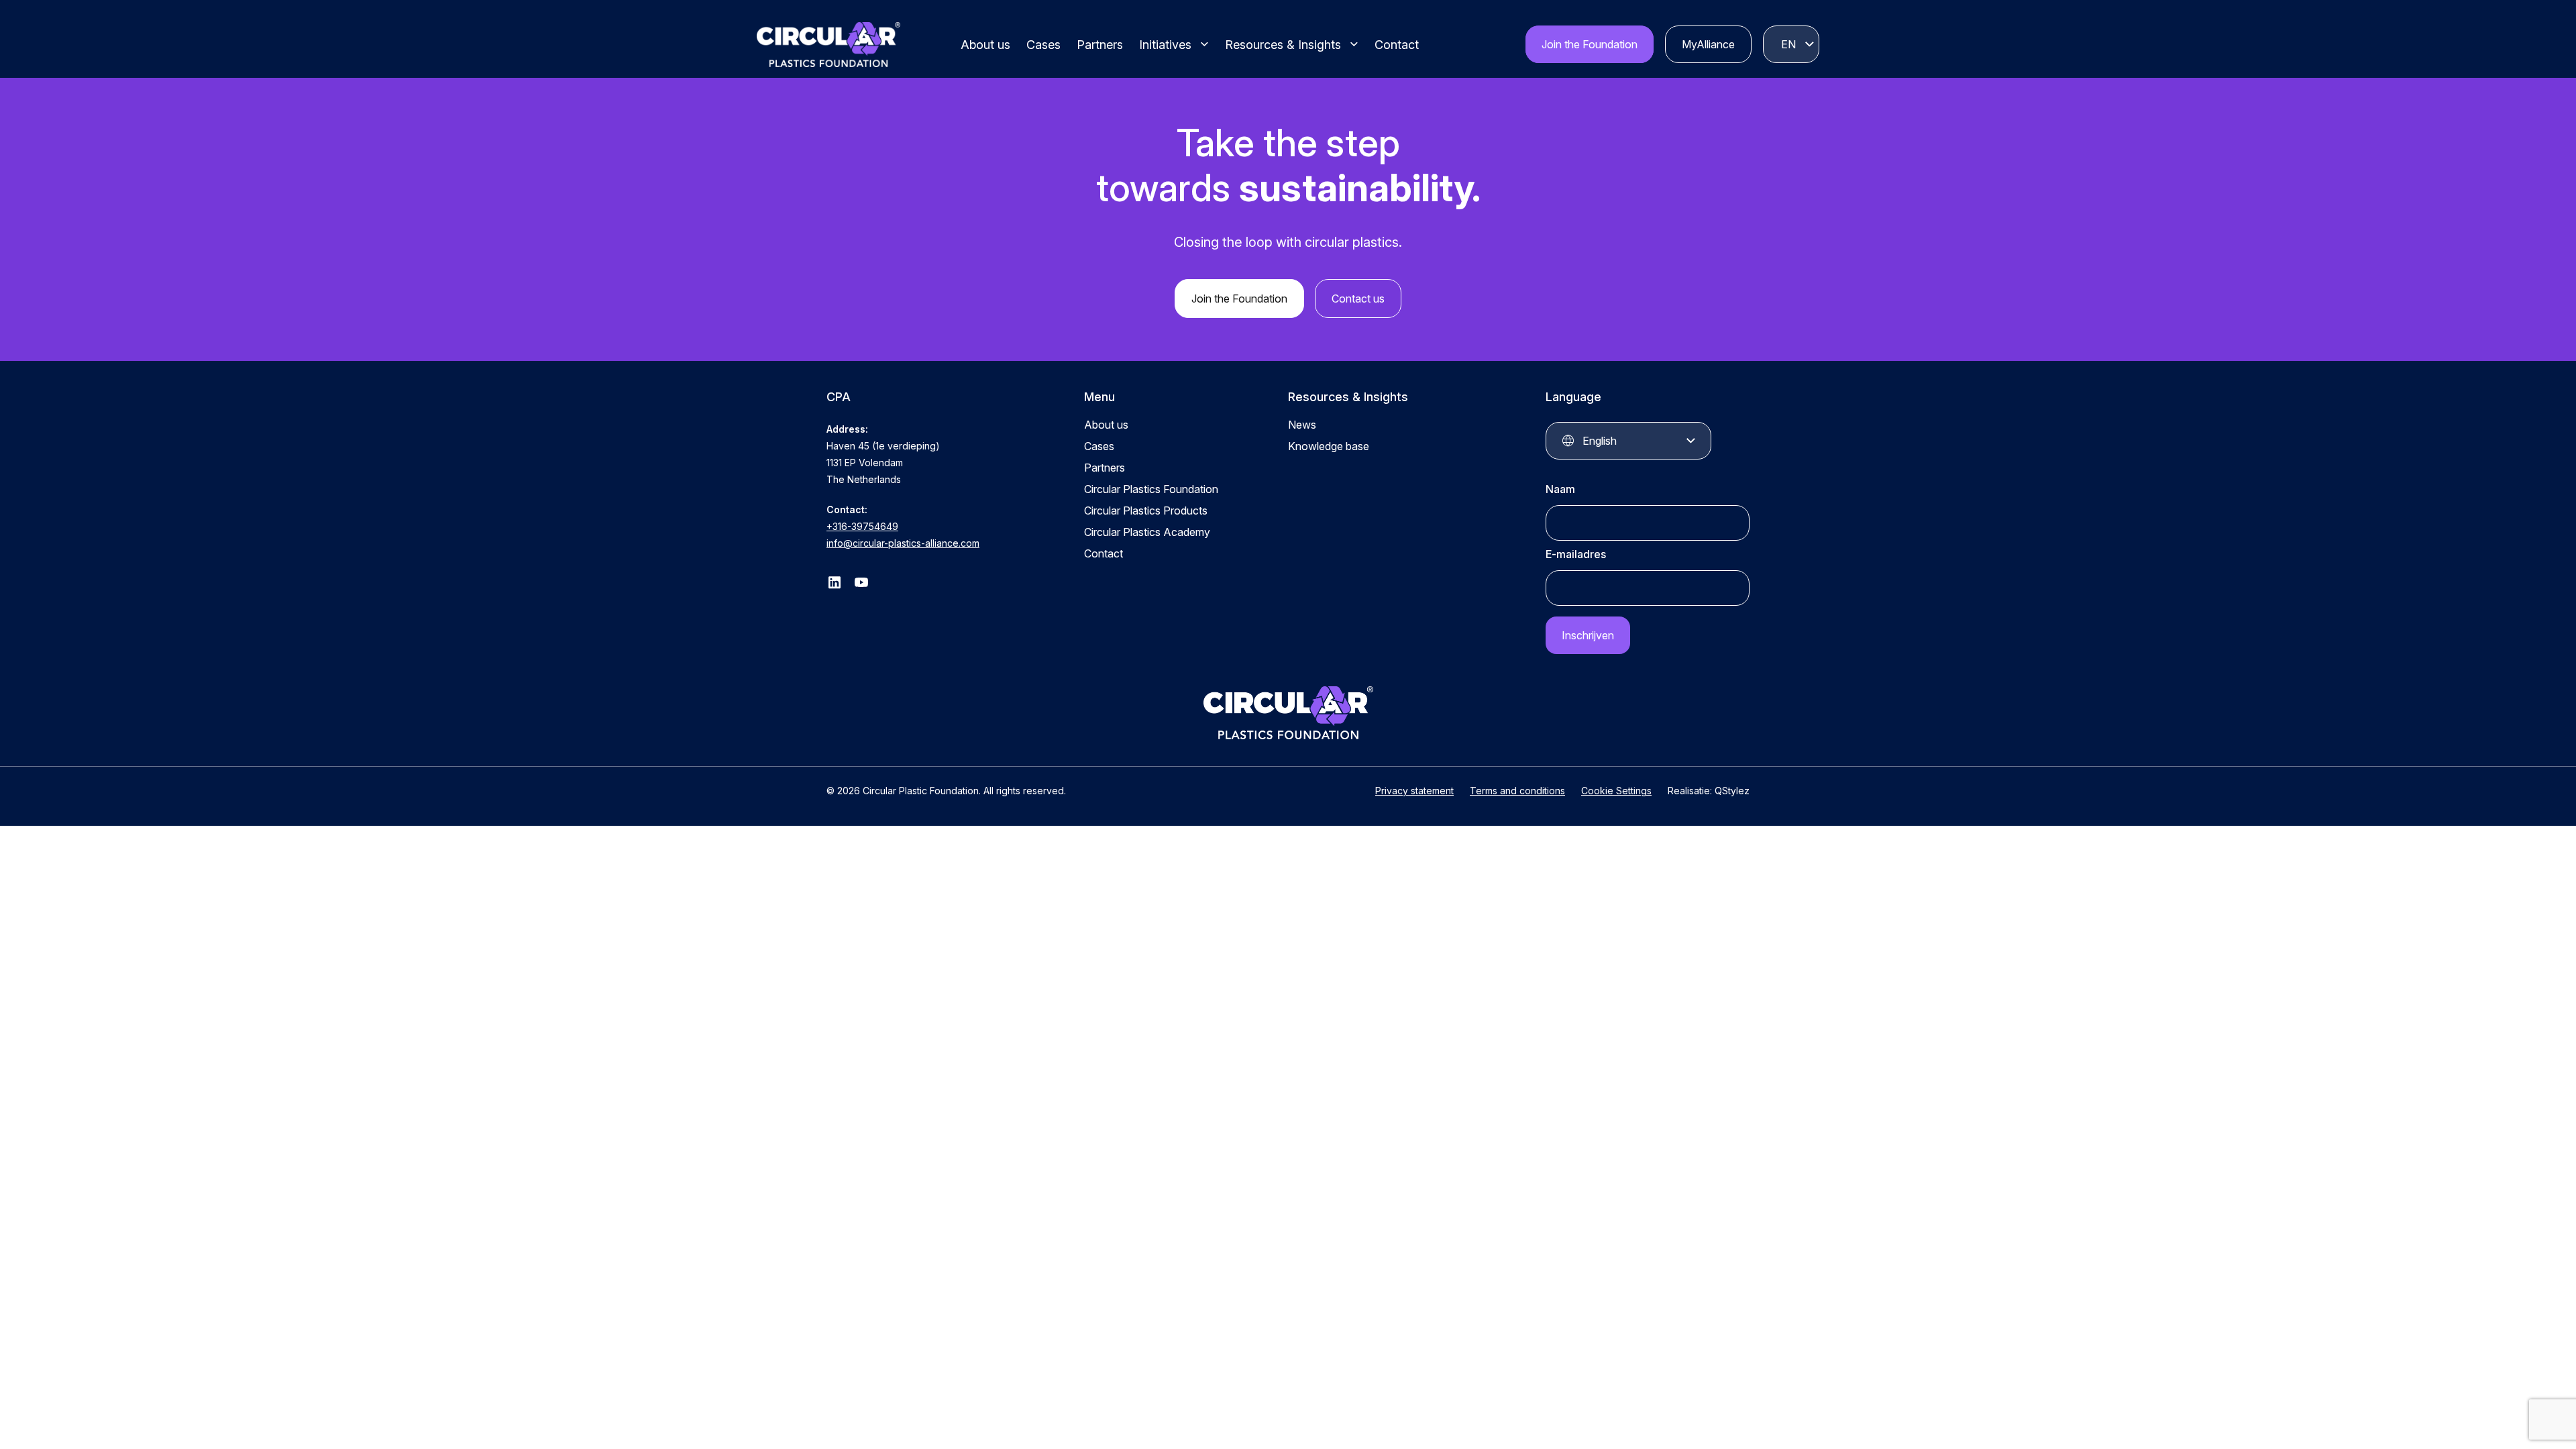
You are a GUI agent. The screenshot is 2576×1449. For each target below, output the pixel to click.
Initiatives (1165, 45)
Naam (1560, 489)
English (1788, 44)
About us (985, 45)
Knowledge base (1329, 446)
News (1302, 425)
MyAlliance (1708, 44)
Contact (1397, 45)
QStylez (1732, 791)
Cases (1043, 45)
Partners (1100, 45)
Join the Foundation (1590, 44)
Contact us (1358, 299)
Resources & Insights (1283, 45)
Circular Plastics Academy (1147, 532)
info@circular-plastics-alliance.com (903, 543)
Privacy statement (1414, 791)
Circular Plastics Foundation (1151, 489)
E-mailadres (1576, 554)
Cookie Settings (1616, 791)
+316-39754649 (862, 526)
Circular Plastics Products (1146, 511)
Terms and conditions (1517, 791)
